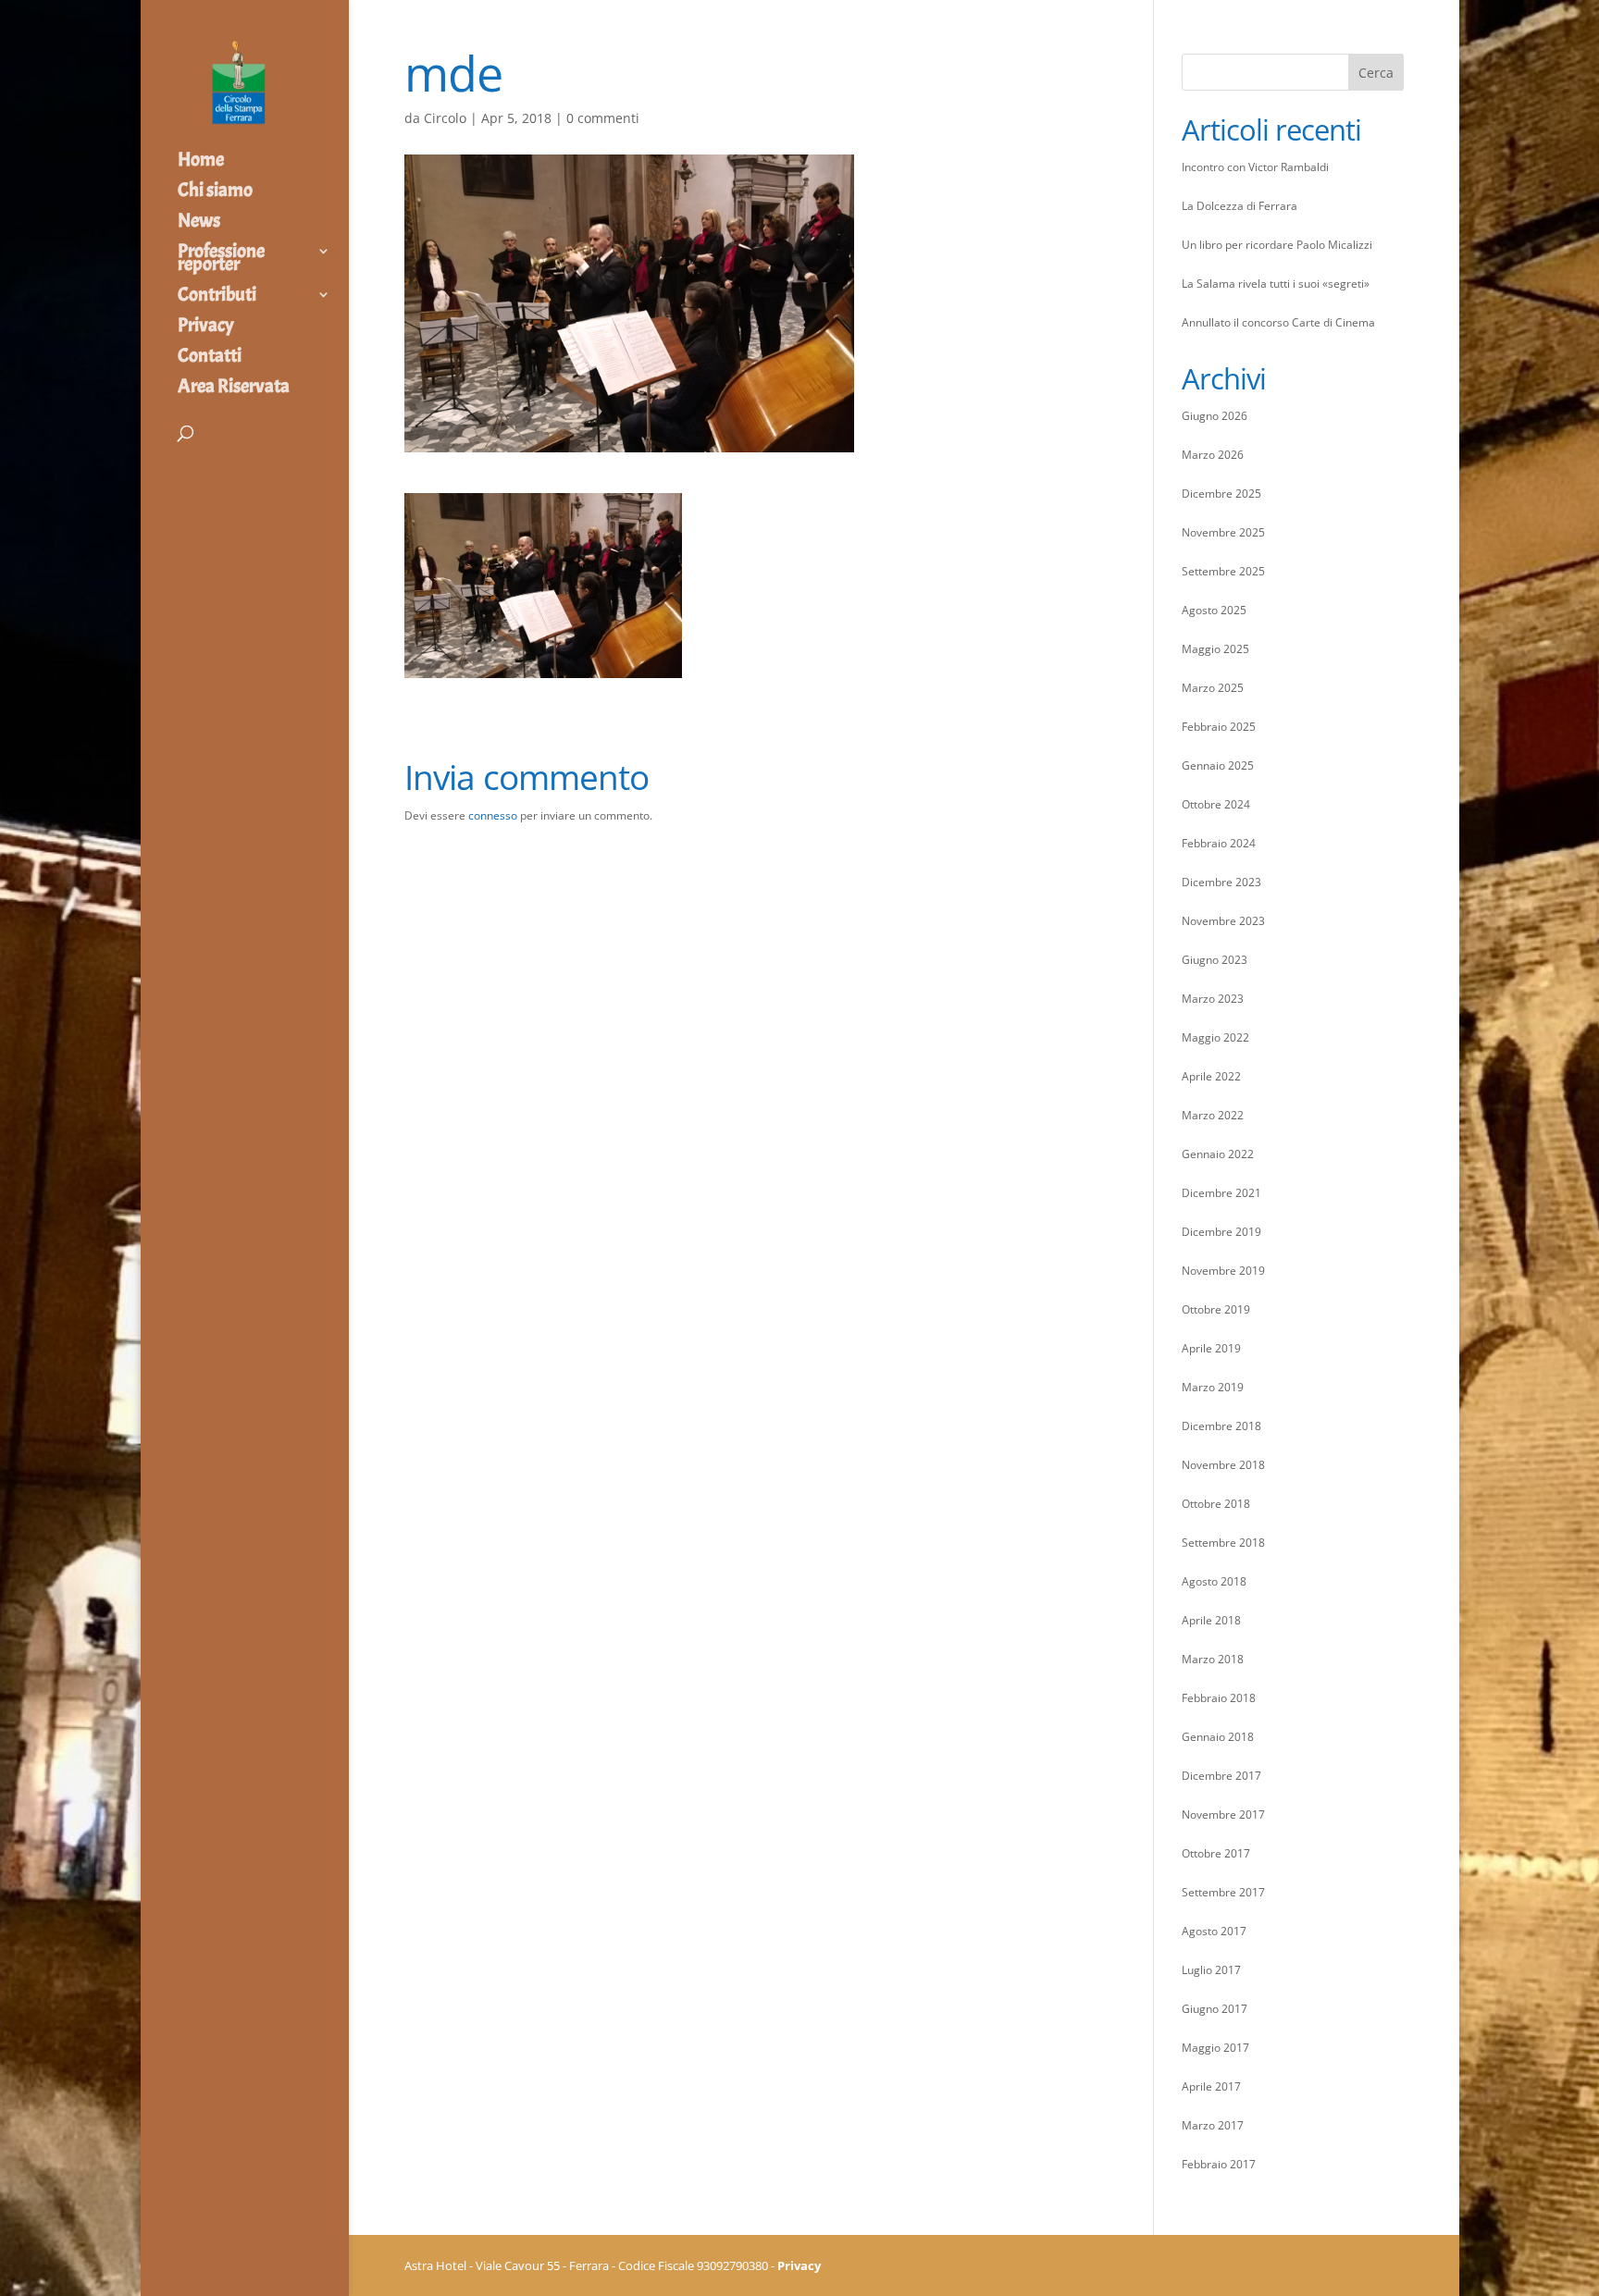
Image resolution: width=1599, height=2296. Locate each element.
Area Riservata (234, 389)
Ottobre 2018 (1216, 1504)
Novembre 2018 (1223, 1465)
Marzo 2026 (1213, 455)
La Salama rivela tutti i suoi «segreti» (1276, 284)
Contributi (217, 297)
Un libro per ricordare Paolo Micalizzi (1277, 245)
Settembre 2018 (1223, 1543)
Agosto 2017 (1214, 1931)
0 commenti (603, 118)
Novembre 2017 (1223, 1815)
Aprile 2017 (1211, 2086)
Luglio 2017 (1211, 1970)
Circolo (445, 118)
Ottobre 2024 (1216, 804)
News (199, 223)
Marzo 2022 (1213, 1115)
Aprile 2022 (1211, 1076)
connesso (493, 815)
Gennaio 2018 (1218, 1737)
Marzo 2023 (1213, 999)
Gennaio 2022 (1218, 1154)
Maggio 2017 (1215, 2048)
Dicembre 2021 (1221, 1193)
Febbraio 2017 (1219, 2164)
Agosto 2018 (1214, 1581)
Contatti (210, 358)
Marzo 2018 (1213, 1659)
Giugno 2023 (1215, 960)
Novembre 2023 (1223, 921)
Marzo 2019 (1213, 1387)
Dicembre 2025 (1221, 494)
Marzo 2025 (1213, 688)
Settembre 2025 (1223, 571)
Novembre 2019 (1223, 1271)
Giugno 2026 (1215, 416)
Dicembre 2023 (1221, 882)
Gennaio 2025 (1218, 765)
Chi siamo (215, 192)
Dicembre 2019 (1221, 1232)
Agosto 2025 (1214, 610)
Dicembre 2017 (1221, 1776)
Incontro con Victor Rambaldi (1255, 167)
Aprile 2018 (1211, 1620)
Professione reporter (221, 260)
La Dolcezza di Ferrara (1240, 206)
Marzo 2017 (1213, 2125)
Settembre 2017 (1223, 1892)
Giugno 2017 (1215, 2009)
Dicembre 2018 (1221, 1426)
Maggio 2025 (1215, 649)
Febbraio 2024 (1219, 843)
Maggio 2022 (1215, 1037)
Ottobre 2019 (1216, 1309)
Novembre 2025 (1223, 532)
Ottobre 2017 (1216, 1853)
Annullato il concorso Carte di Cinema (1278, 322)
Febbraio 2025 (1219, 727)
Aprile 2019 (1211, 1348)
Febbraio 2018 (1219, 1698)
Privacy (206, 327)
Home (201, 162)
